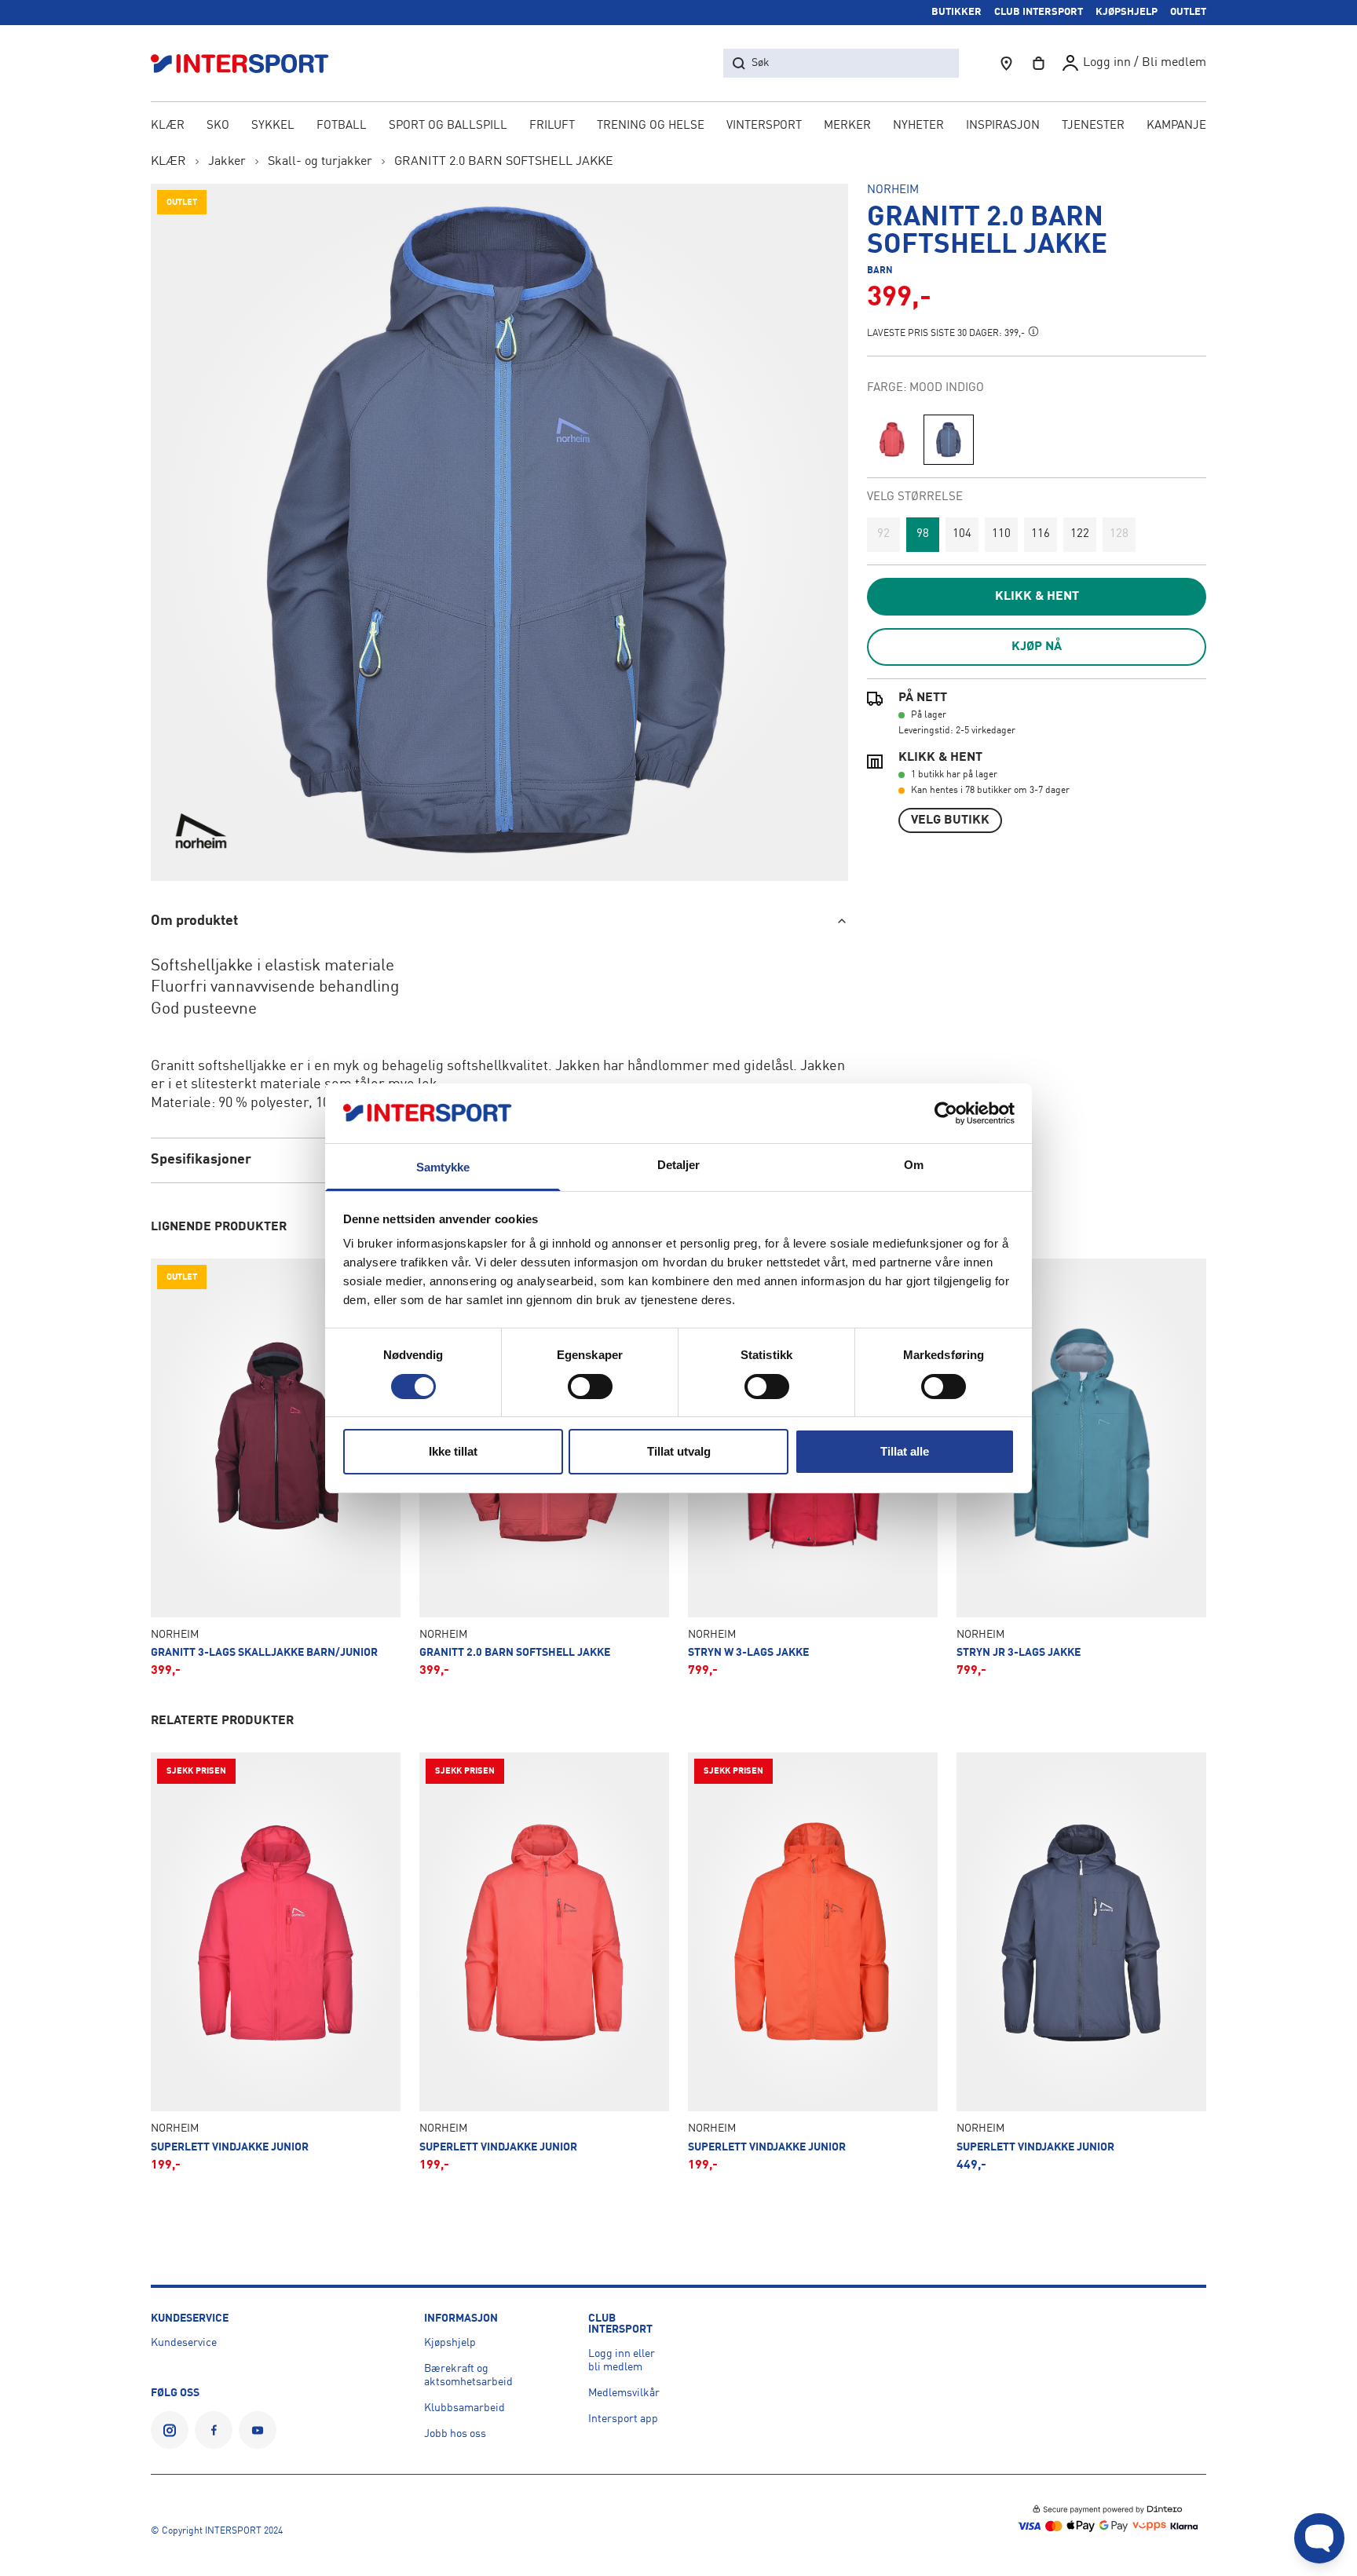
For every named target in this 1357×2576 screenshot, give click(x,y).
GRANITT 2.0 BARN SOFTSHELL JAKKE (504, 162)
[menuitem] (1093, 127)
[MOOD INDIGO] (949, 440)
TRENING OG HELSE (651, 126)
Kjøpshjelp (450, 2343)
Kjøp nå (1037, 647)
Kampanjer (1180, 126)
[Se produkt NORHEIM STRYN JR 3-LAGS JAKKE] (1081, 1468)
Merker (847, 126)
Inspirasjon (1003, 126)
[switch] (590, 1387)
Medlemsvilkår (624, 2393)
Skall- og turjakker (320, 162)
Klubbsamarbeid (465, 2408)
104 (962, 534)
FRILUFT (552, 126)
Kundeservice (184, 2343)
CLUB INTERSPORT (1039, 12)
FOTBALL (342, 126)
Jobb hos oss (455, 2434)
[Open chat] (1319, 2538)
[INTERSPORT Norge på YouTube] (258, 2430)
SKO (218, 126)
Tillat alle (905, 1451)
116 (1041, 534)
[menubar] (678, 127)
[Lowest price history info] (1033, 331)
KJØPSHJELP (1127, 12)
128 (1119, 534)
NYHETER (918, 126)
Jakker (227, 162)
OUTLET (1188, 12)
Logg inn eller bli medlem (622, 2360)
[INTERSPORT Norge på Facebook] (214, 2430)
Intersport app (623, 2419)
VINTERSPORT (764, 126)
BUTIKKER (956, 12)
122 (1080, 534)
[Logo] (248, 63)
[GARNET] (892, 440)
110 (1001, 534)
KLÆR (168, 126)
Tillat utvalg (679, 1451)
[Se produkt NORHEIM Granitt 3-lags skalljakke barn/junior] (276, 1468)
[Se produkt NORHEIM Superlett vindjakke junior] (276, 1962)
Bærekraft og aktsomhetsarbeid (468, 2375)
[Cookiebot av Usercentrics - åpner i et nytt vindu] (946, 1113)
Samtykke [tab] (443, 1167)
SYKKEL (273, 126)
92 (883, 534)
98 (923, 534)
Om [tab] (914, 1165)
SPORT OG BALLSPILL (448, 126)
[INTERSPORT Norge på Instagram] (170, 2430)
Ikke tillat (453, 1451)
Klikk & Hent (1037, 597)
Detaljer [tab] (679, 1165)
